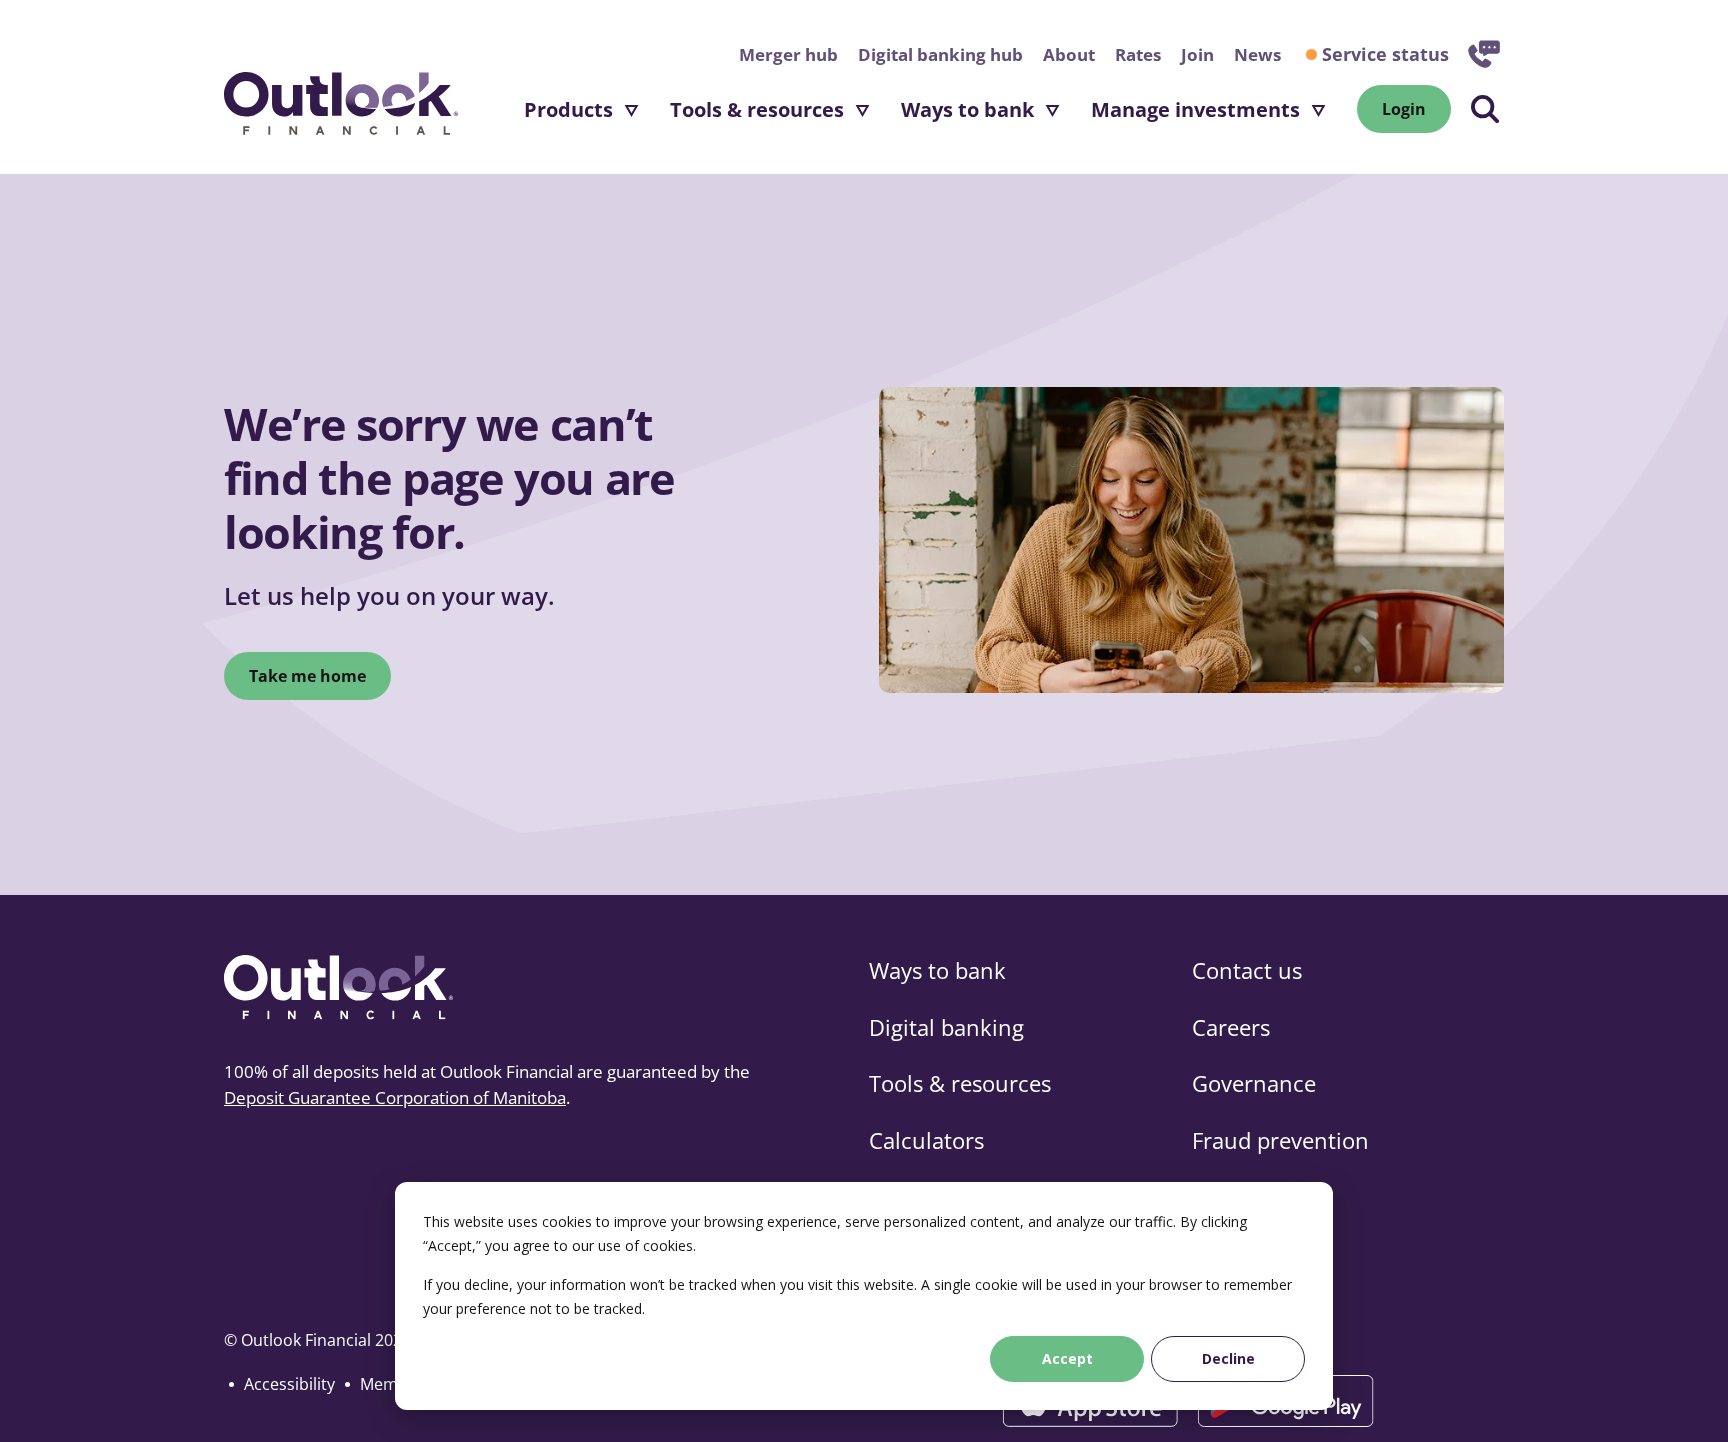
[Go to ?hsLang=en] (341, 108)
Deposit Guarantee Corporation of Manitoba (395, 1097)
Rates (1138, 54)
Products (568, 109)
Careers (1231, 1027)
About (1069, 54)
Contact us (1247, 970)
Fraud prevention (1280, 1140)
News (1257, 54)
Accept (1067, 1358)
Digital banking (946, 1027)
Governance (1254, 1083)
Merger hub (788, 54)
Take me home (307, 676)
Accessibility (289, 1384)
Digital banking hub (940, 54)
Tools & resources (757, 109)
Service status (1385, 54)
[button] (1485, 109)
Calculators (926, 1140)
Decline (1228, 1358)
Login (1416, 109)
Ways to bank (967, 109)
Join (1197, 54)
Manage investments (1195, 109)
